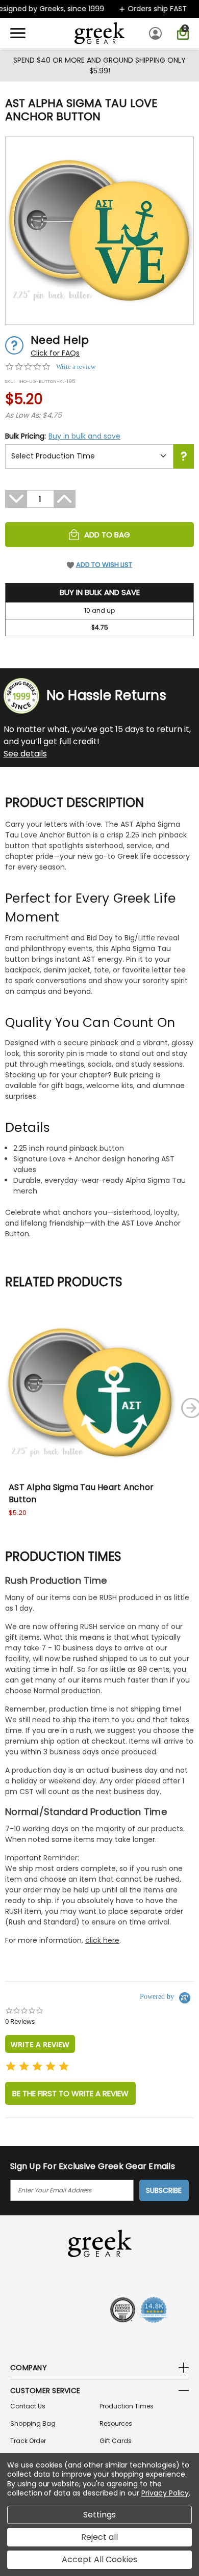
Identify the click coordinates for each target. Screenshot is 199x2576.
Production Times (127, 2406)
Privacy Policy (165, 2493)
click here (102, 1940)
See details (25, 754)
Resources (116, 2423)
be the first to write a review (70, 2093)
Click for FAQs (55, 353)
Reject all (99, 2537)
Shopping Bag (33, 2423)
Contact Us (28, 2406)
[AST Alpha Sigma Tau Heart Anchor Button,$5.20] (90, 1393)
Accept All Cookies (99, 2559)
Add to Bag (107, 535)
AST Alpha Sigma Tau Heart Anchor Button (81, 1493)
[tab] (40, 2044)
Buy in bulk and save (84, 436)
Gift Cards (116, 2441)
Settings (99, 2515)
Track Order (28, 2441)
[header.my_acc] (157, 33)
